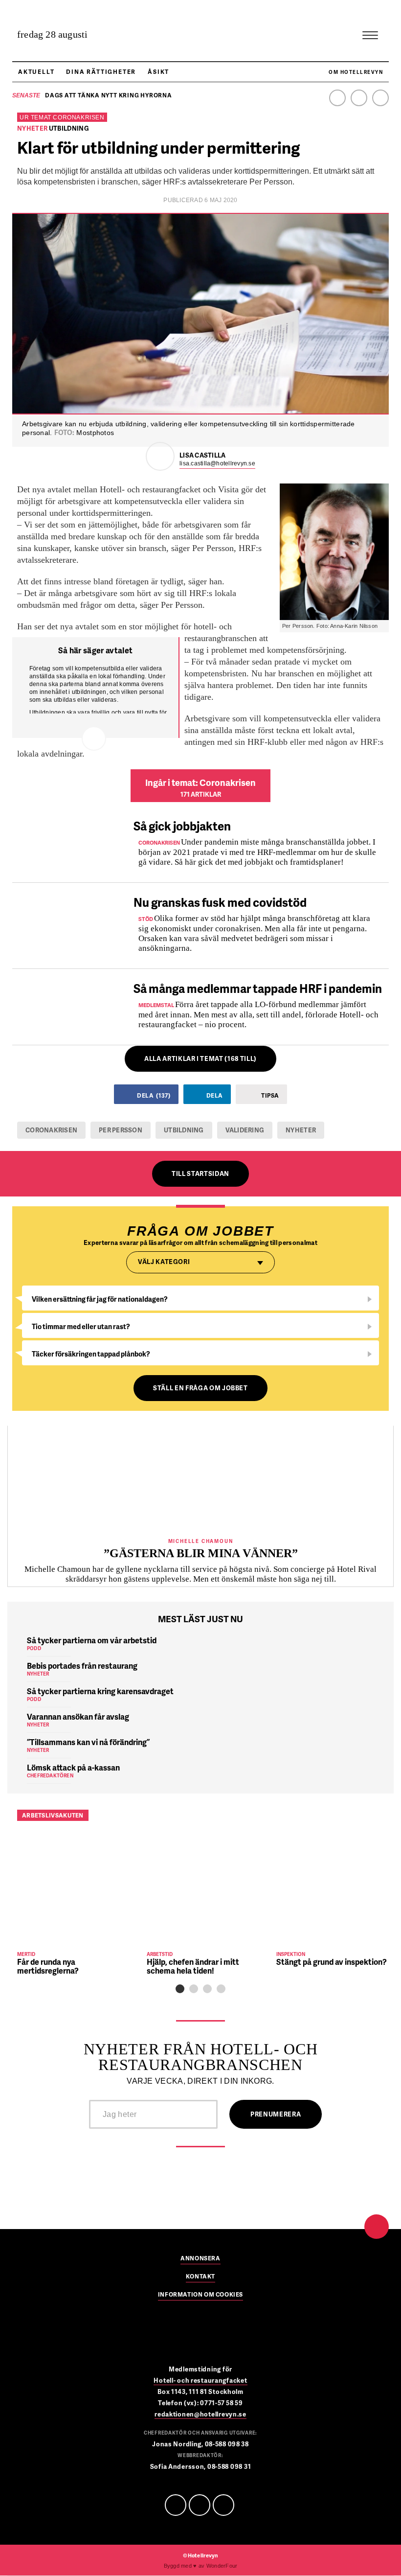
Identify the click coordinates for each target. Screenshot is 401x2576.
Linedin (200, 2505)
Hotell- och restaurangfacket (200, 2380)
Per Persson (121, 1130)
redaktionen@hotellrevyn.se (200, 2414)
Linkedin (359, 98)
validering (245, 1130)
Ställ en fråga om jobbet (200, 1388)
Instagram (380, 98)
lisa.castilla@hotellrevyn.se (217, 463)
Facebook (337, 98)
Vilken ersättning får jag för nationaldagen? (100, 1299)
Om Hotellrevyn (356, 72)
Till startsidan (200, 1173)
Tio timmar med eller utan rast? (81, 1326)
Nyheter (301, 1130)
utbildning (184, 1130)
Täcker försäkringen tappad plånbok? (91, 1354)
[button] (180, 1989)
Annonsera (200, 2259)
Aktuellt (36, 72)
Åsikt (158, 72)
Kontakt (200, 2277)
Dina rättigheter (101, 72)
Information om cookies (200, 2295)
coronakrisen (51, 1130)
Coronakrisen (78, 117)
